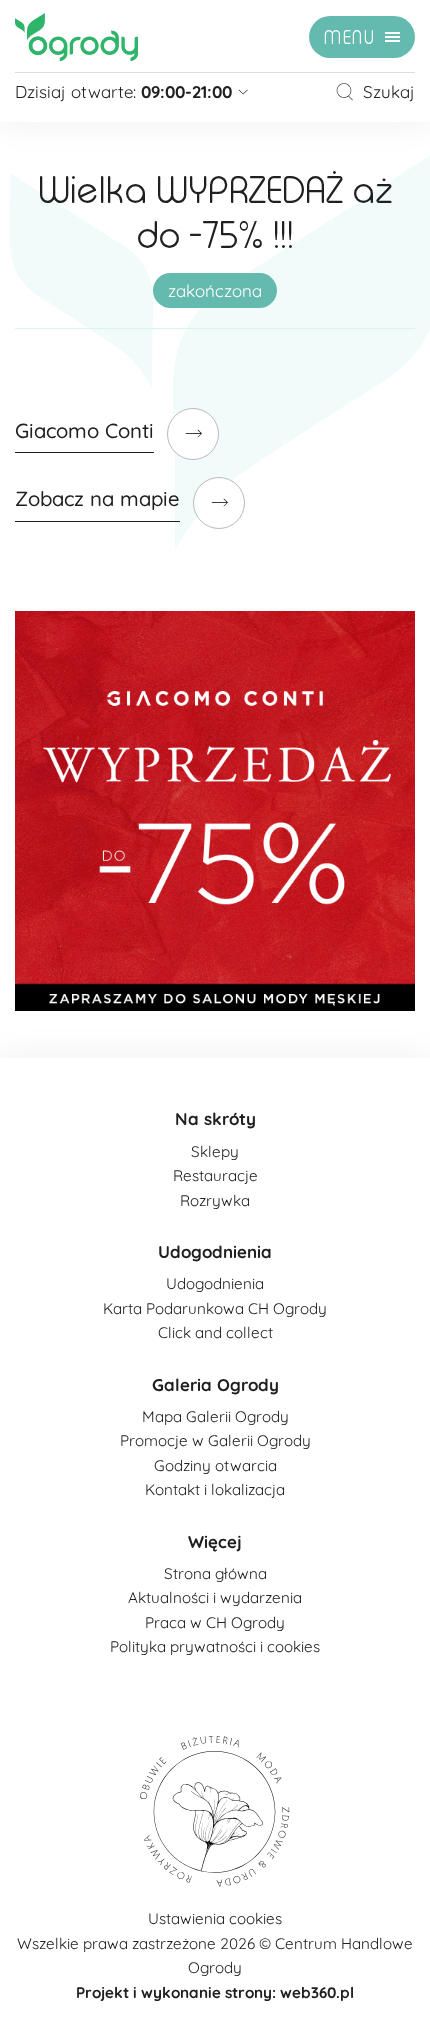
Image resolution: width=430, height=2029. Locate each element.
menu (349, 38)
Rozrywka (215, 1200)
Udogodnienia (215, 1251)
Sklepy (215, 1151)
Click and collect (215, 1332)
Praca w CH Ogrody (215, 1622)
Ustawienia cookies (215, 1918)
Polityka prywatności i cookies (215, 1646)
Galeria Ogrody (215, 1384)
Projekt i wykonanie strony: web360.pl (215, 1992)
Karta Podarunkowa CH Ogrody (215, 1308)
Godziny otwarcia (215, 1465)
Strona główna (215, 1573)
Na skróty (215, 1118)
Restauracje (215, 1175)
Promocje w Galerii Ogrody (215, 1440)
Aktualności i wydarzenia (215, 1597)
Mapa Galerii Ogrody (215, 1416)
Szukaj (389, 91)
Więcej (215, 1541)
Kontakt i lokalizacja (215, 1489)
